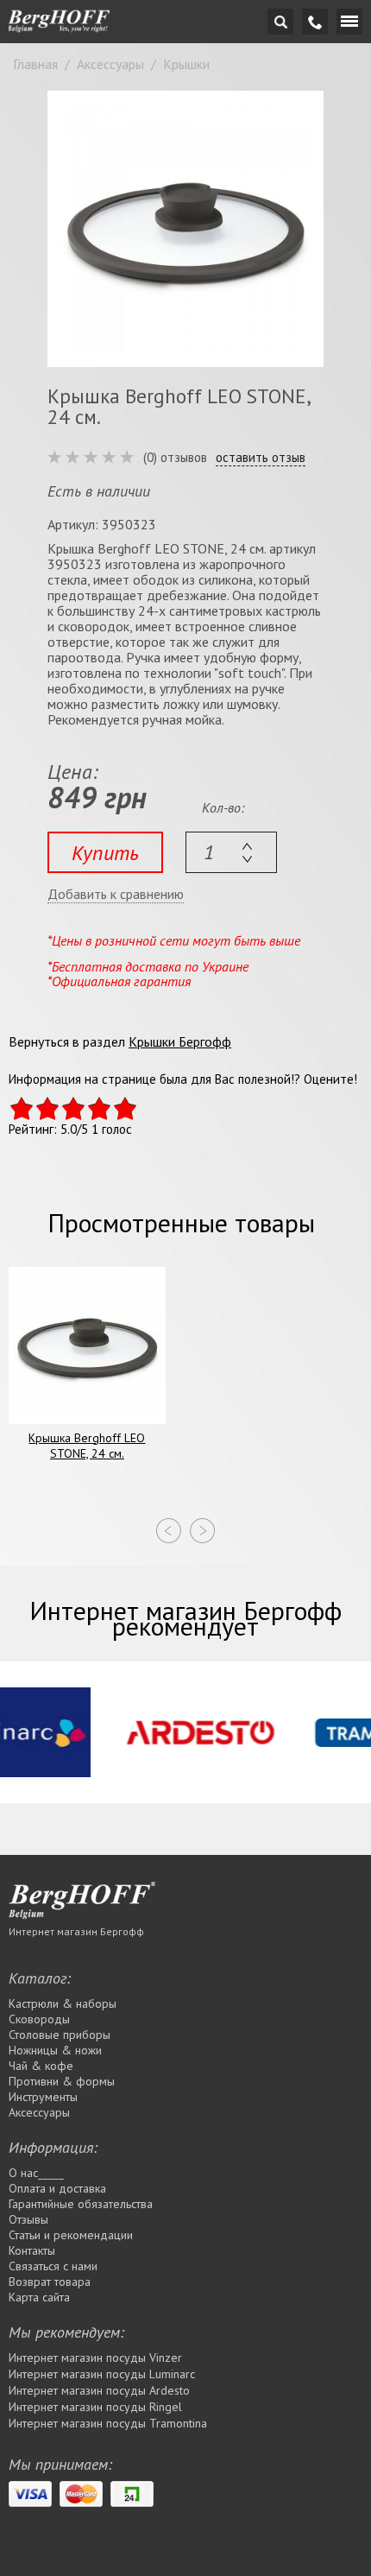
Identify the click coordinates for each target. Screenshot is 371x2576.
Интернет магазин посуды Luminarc (102, 2374)
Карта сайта (39, 2297)
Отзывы (28, 2219)
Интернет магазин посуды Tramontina (108, 2423)
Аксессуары (39, 2112)
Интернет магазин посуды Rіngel (95, 2407)
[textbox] (231, 852)
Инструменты (43, 2097)
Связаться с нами (53, 2266)
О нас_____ (36, 2173)
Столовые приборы (60, 2035)
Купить (105, 853)
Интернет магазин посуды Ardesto (99, 2390)
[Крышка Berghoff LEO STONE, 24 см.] (185, 229)
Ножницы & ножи (55, 2050)
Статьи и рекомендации (71, 2235)
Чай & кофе (41, 2066)
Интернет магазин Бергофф (76, 1931)
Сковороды (39, 2019)
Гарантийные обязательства (81, 2204)
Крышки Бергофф (180, 1041)
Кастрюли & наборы (63, 2003)
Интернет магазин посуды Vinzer (95, 2358)
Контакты (32, 2250)
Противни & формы (62, 2081)
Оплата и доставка (57, 2188)
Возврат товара (50, 2282)
